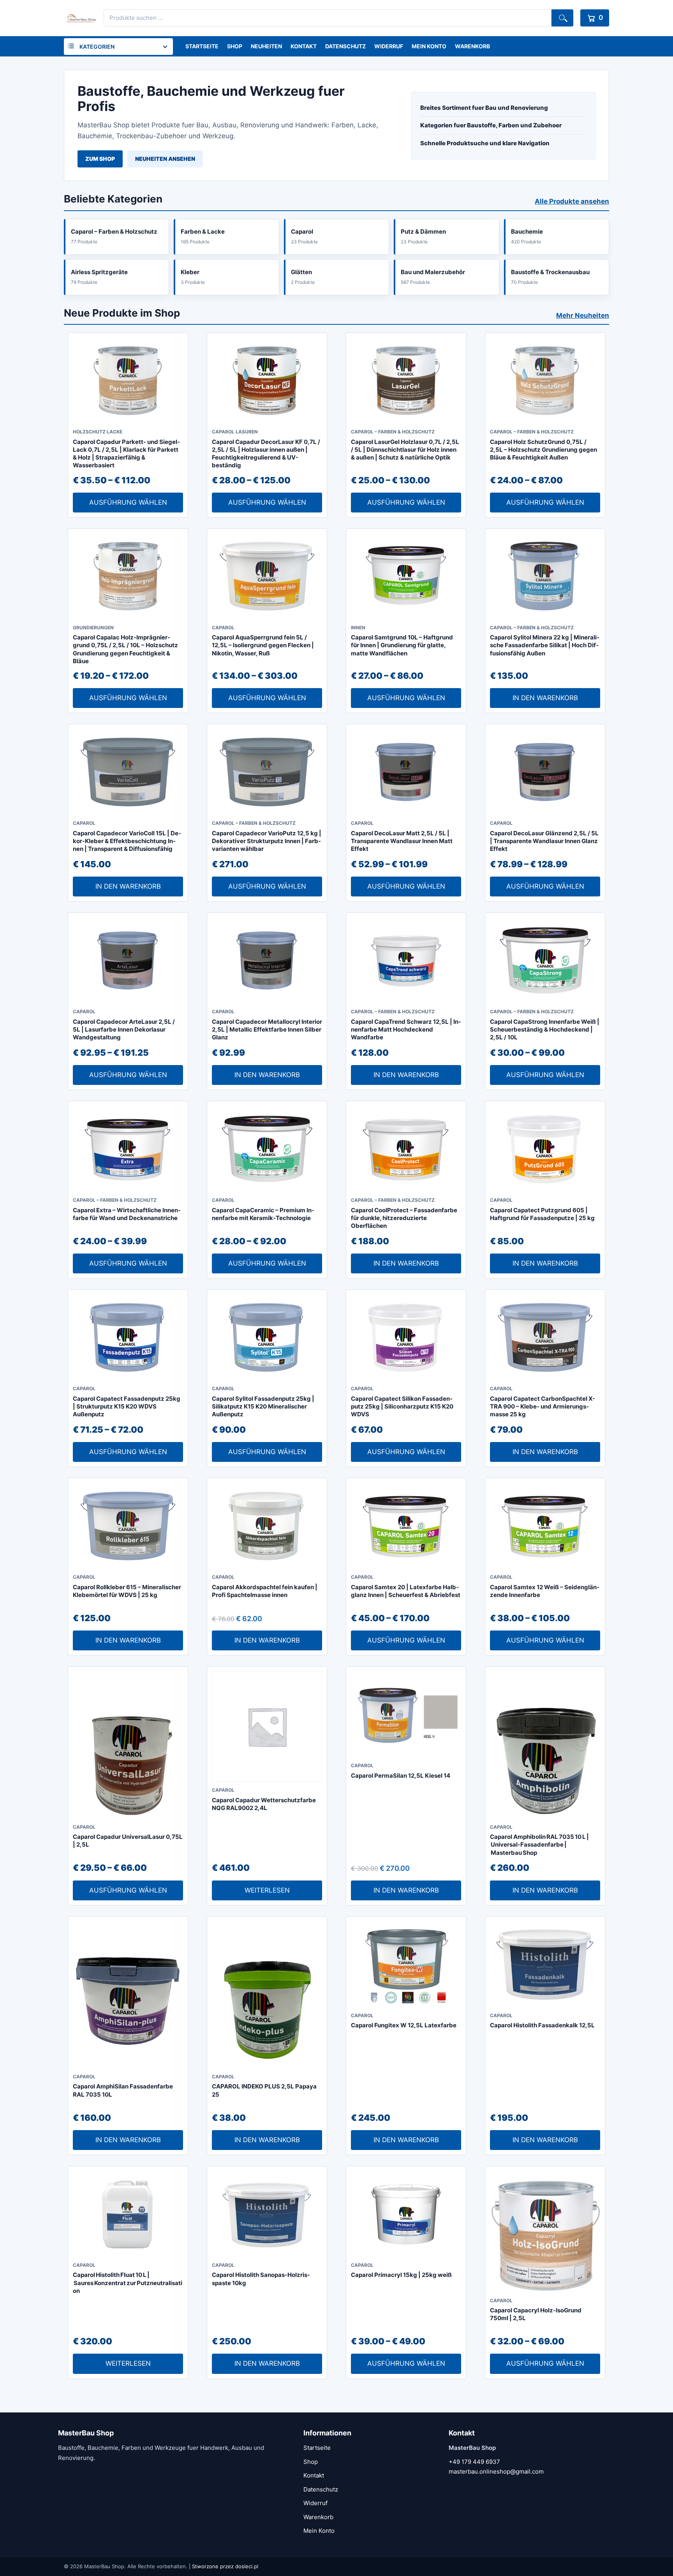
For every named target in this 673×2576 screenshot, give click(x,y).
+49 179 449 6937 (474, 2462)
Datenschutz (345, 46)
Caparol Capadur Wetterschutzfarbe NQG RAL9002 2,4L (264, 1804)
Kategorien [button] (97, 47)
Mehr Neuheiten (583, 315)
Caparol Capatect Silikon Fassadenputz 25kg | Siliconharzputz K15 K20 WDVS (402, 1407)
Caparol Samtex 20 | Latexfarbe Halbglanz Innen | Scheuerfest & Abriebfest (406, 1591)
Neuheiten (266, 46)
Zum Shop (100, 159)
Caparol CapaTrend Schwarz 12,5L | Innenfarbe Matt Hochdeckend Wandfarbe (406, 1030)
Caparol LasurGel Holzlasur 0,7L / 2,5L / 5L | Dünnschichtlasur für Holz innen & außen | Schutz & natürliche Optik (405, 450)
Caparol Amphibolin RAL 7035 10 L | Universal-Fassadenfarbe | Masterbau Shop (539, 1845)
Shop (235, 46)
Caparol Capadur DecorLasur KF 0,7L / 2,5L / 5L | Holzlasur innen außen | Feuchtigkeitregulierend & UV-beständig (266, 454)
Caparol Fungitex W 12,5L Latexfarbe (404, 2025)
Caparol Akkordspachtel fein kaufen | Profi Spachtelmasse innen (265, 1591)
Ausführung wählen (128, 502)
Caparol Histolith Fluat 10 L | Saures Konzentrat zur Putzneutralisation (128, 2283)
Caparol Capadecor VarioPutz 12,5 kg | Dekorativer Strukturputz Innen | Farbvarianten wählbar (267, 841)
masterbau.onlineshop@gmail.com (496, 2471)
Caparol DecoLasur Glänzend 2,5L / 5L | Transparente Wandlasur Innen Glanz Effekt (544, 841)
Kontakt (304, 46)
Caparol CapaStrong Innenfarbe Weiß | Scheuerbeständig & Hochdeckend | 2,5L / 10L (545, 1030)
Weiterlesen (267, 1890)
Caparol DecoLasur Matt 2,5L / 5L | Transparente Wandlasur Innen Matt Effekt (402, 841)
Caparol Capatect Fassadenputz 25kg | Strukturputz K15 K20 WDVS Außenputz (127, 1407)
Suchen (562, 18)
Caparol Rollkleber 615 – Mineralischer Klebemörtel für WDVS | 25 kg (127, 1591)
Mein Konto (429, 46)
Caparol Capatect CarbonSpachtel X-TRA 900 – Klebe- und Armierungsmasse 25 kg (543, 1407)
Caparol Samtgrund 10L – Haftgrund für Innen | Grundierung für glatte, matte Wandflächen (402, 645)
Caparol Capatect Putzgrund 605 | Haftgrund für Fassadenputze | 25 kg (542, 1214)
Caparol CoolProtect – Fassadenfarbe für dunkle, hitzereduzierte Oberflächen (404, 1218)
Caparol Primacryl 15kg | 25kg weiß (401, 2275)
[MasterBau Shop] (80, 18)
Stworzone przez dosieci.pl (225, 2566)
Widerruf (389, 46)
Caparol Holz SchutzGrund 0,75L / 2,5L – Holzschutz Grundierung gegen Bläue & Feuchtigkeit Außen (544, 450)
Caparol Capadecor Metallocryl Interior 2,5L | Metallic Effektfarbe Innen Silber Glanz (267, 1030)
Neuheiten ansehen (165, 159)
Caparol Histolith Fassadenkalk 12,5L (542, 2025)
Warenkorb (472, 46)
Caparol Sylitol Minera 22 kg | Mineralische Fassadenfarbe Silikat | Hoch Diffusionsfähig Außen (545, 645)
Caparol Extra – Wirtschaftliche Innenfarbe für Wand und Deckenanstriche (127, 1214)
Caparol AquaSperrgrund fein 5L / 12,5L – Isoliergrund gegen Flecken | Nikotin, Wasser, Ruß (263, 645)
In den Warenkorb (545, 698)
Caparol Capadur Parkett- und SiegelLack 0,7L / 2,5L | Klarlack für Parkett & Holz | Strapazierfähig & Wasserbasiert (126, 454)
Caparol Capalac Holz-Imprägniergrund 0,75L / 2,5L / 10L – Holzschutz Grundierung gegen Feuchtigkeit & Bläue (125, 649)
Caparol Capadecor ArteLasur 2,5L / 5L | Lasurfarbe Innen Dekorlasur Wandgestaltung (124, 1030)
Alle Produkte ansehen (572, 201)
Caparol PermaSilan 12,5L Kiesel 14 (401, 1776)
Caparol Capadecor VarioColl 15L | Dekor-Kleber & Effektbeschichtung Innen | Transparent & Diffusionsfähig (127, 841)
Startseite (202, 46)
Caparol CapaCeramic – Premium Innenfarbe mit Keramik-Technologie (263, 1214)
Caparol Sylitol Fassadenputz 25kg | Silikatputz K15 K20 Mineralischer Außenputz (263, 1407)
